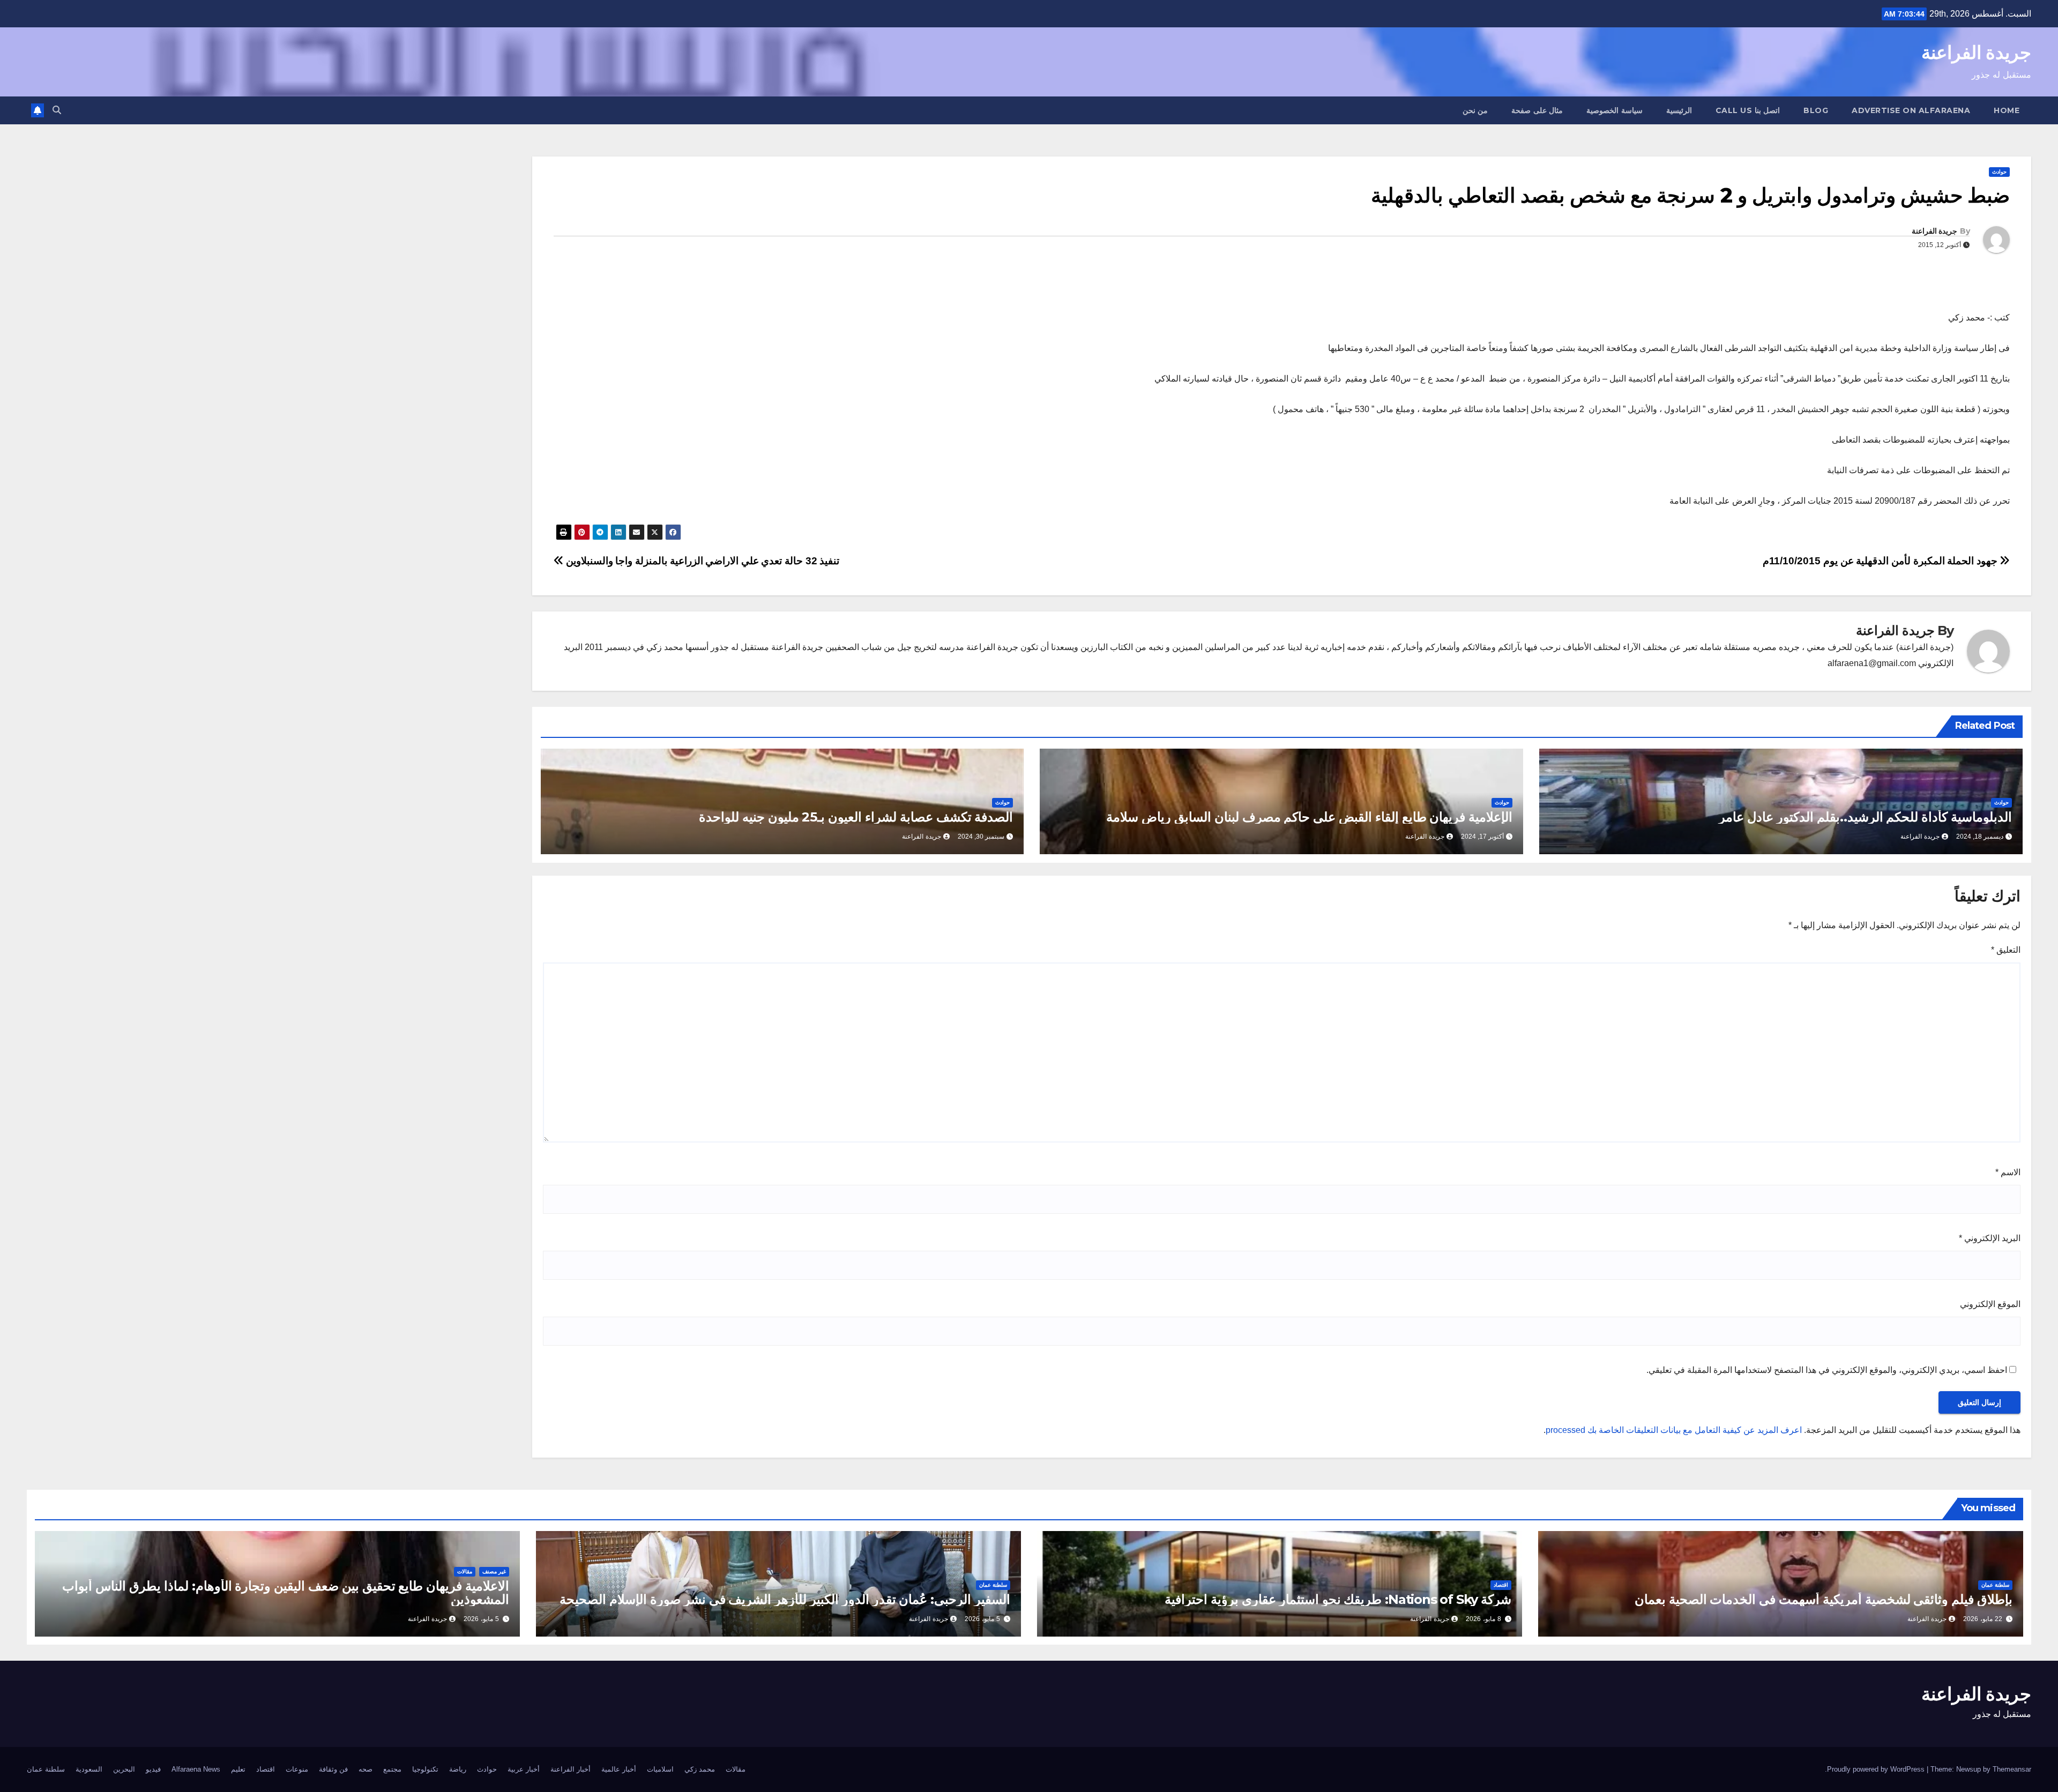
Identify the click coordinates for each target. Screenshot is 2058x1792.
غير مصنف (494, 1571)
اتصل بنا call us (1748, 110)
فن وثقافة (333, 1769)
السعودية (89, 1769)
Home (2007, 110)
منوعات (297, 1769)
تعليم (238, 1769)
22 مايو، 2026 (1983, 1619)
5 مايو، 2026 (982, 1619)
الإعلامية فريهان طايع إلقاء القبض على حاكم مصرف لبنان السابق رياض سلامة (1309, 817)
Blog (1816, 110)
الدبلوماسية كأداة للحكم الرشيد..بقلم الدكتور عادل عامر (1865, 817)
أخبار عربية (524, 1769)
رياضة (458, 1769)
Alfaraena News (196, 1769)
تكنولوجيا (425, 1769)
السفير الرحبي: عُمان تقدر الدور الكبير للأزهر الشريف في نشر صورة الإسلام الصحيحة (785, 1599)
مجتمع (392, 1769)
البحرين (124, 1769)
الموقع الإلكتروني (1990, 1304)
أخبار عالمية (619, 1769)
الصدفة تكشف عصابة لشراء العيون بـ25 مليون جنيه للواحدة (856, 817)
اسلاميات (660, 1769)
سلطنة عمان (1995, 1585)
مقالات (465, 1571)
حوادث (1999, 172)
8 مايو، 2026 (1483, 1619)
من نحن (1475, 110)
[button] (57, 110)
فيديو (153, 1769)
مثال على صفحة (1537, 110)
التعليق (2006, 950)
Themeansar (2012, 1769)
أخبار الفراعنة (571, 1769)
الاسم (2008, 1172)
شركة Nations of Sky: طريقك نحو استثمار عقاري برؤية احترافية (1338, 1599)
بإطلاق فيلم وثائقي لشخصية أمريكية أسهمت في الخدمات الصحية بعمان (1824, 1599)
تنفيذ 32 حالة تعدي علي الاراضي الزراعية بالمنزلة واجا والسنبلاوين (701, 561)
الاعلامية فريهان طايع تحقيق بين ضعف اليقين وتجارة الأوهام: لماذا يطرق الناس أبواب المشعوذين (286, 1593)
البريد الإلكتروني (1990, 1238)
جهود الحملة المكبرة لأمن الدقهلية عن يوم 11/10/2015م (1881, 561)
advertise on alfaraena (1911, 110)
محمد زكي (700, 1769)
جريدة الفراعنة (1976, 53)
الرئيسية (1679, 110)
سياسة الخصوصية (1615, 110)
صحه (366, 1769)
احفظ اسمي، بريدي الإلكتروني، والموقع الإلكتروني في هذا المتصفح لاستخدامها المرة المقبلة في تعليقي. (1827, 1370)
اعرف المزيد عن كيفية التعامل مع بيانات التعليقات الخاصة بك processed (1674, 1430)
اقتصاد (1501, 1585)
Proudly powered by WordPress (1877, 1769)
